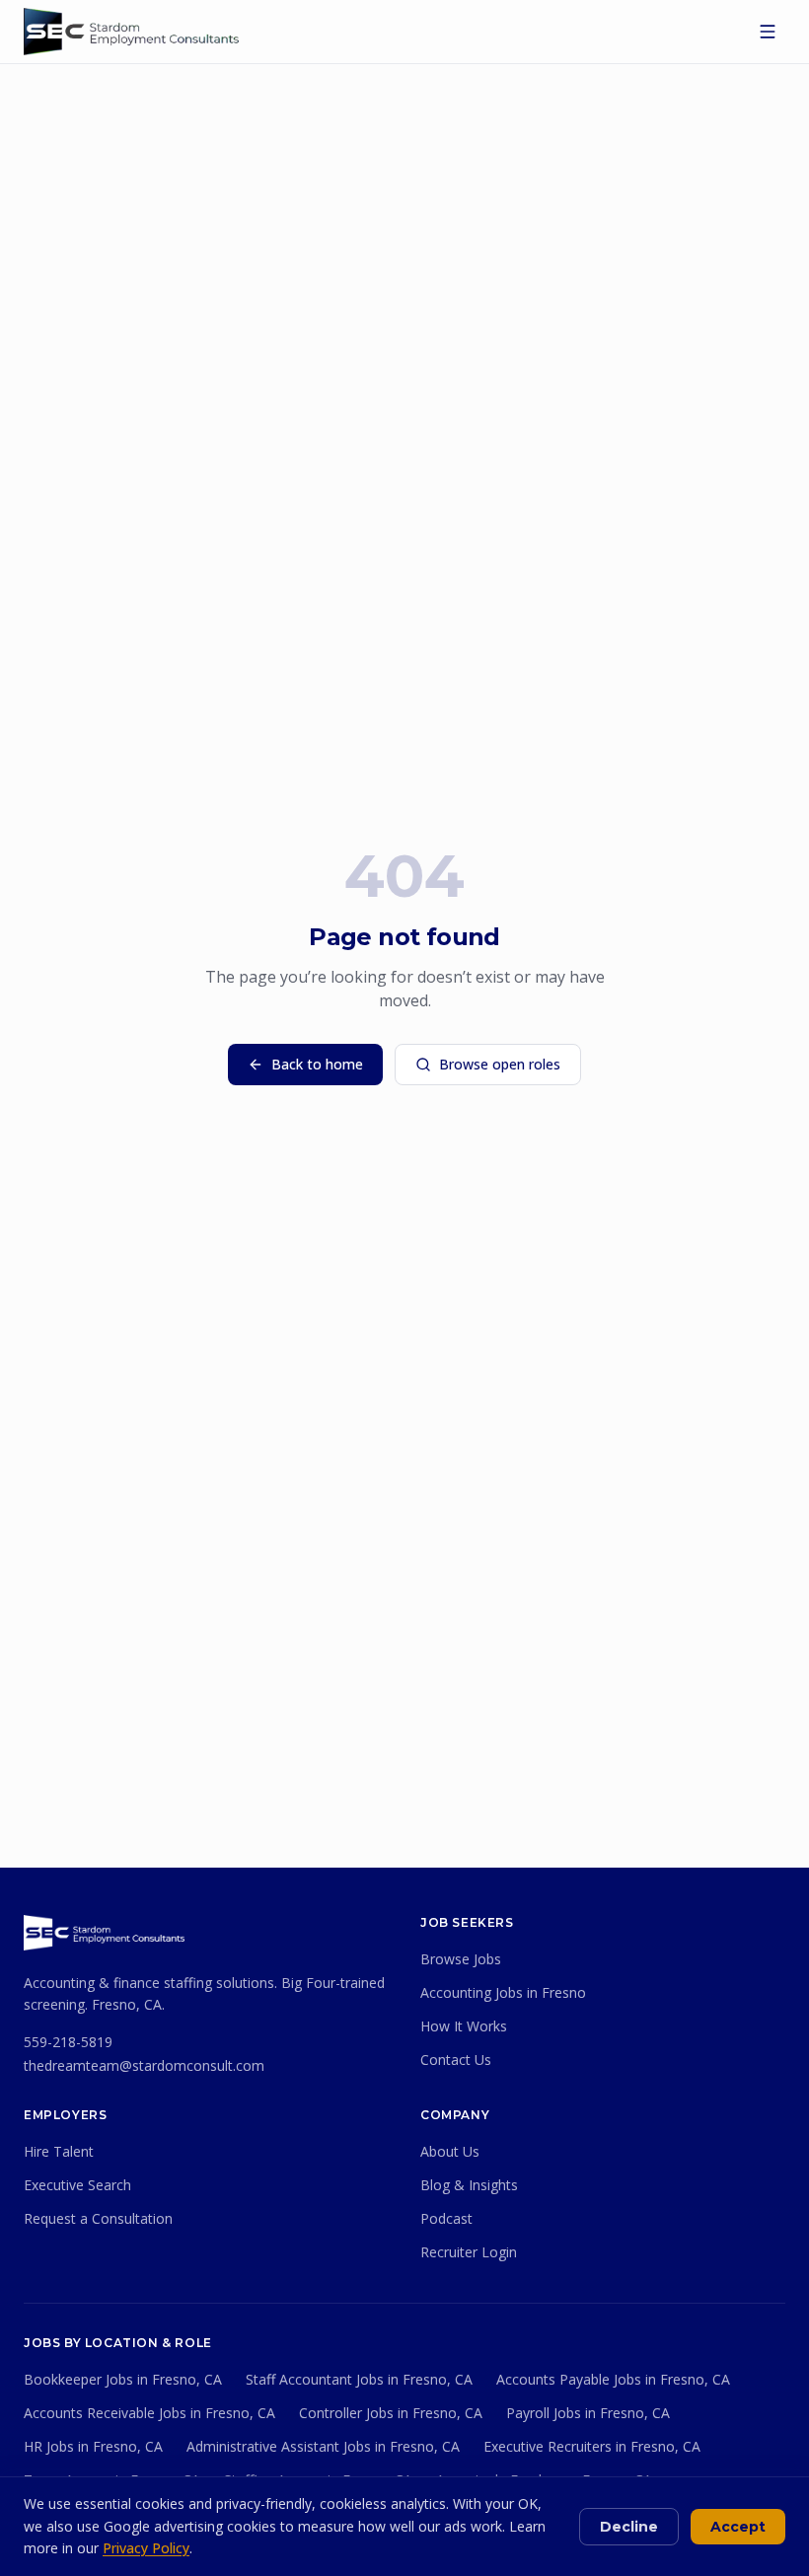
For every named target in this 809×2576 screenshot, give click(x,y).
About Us (450, 2151)
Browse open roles (500, 1064)
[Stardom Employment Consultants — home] (104, 1933)
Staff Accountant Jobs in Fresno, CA (359, 2379)
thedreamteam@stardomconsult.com (144, 2065)
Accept (738, 2527)
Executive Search (77, 2185)
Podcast (446, 2218)
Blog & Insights (469, 2185)
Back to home (317, 1064)
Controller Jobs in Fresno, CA (391, 2413)
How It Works (464, 2026)
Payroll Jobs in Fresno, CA (588, 2413)
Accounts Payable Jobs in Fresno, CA (613, 2379)
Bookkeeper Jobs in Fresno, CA (123, 2379)
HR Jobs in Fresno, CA (93, 2446)
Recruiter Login (469, 2252)
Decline (629, 2527)
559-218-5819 (68, 2042)
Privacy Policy (146, 2548)
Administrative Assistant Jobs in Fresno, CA (323, 2446)
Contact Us (456, 2060)
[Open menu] (768, 32)
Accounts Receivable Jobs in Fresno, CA (149, 2413)
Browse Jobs (461, 1959)
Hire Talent (59, 2151)
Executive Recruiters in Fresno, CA (592, 2446)
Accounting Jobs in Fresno (503, 1992)
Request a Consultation (98, 2218)
